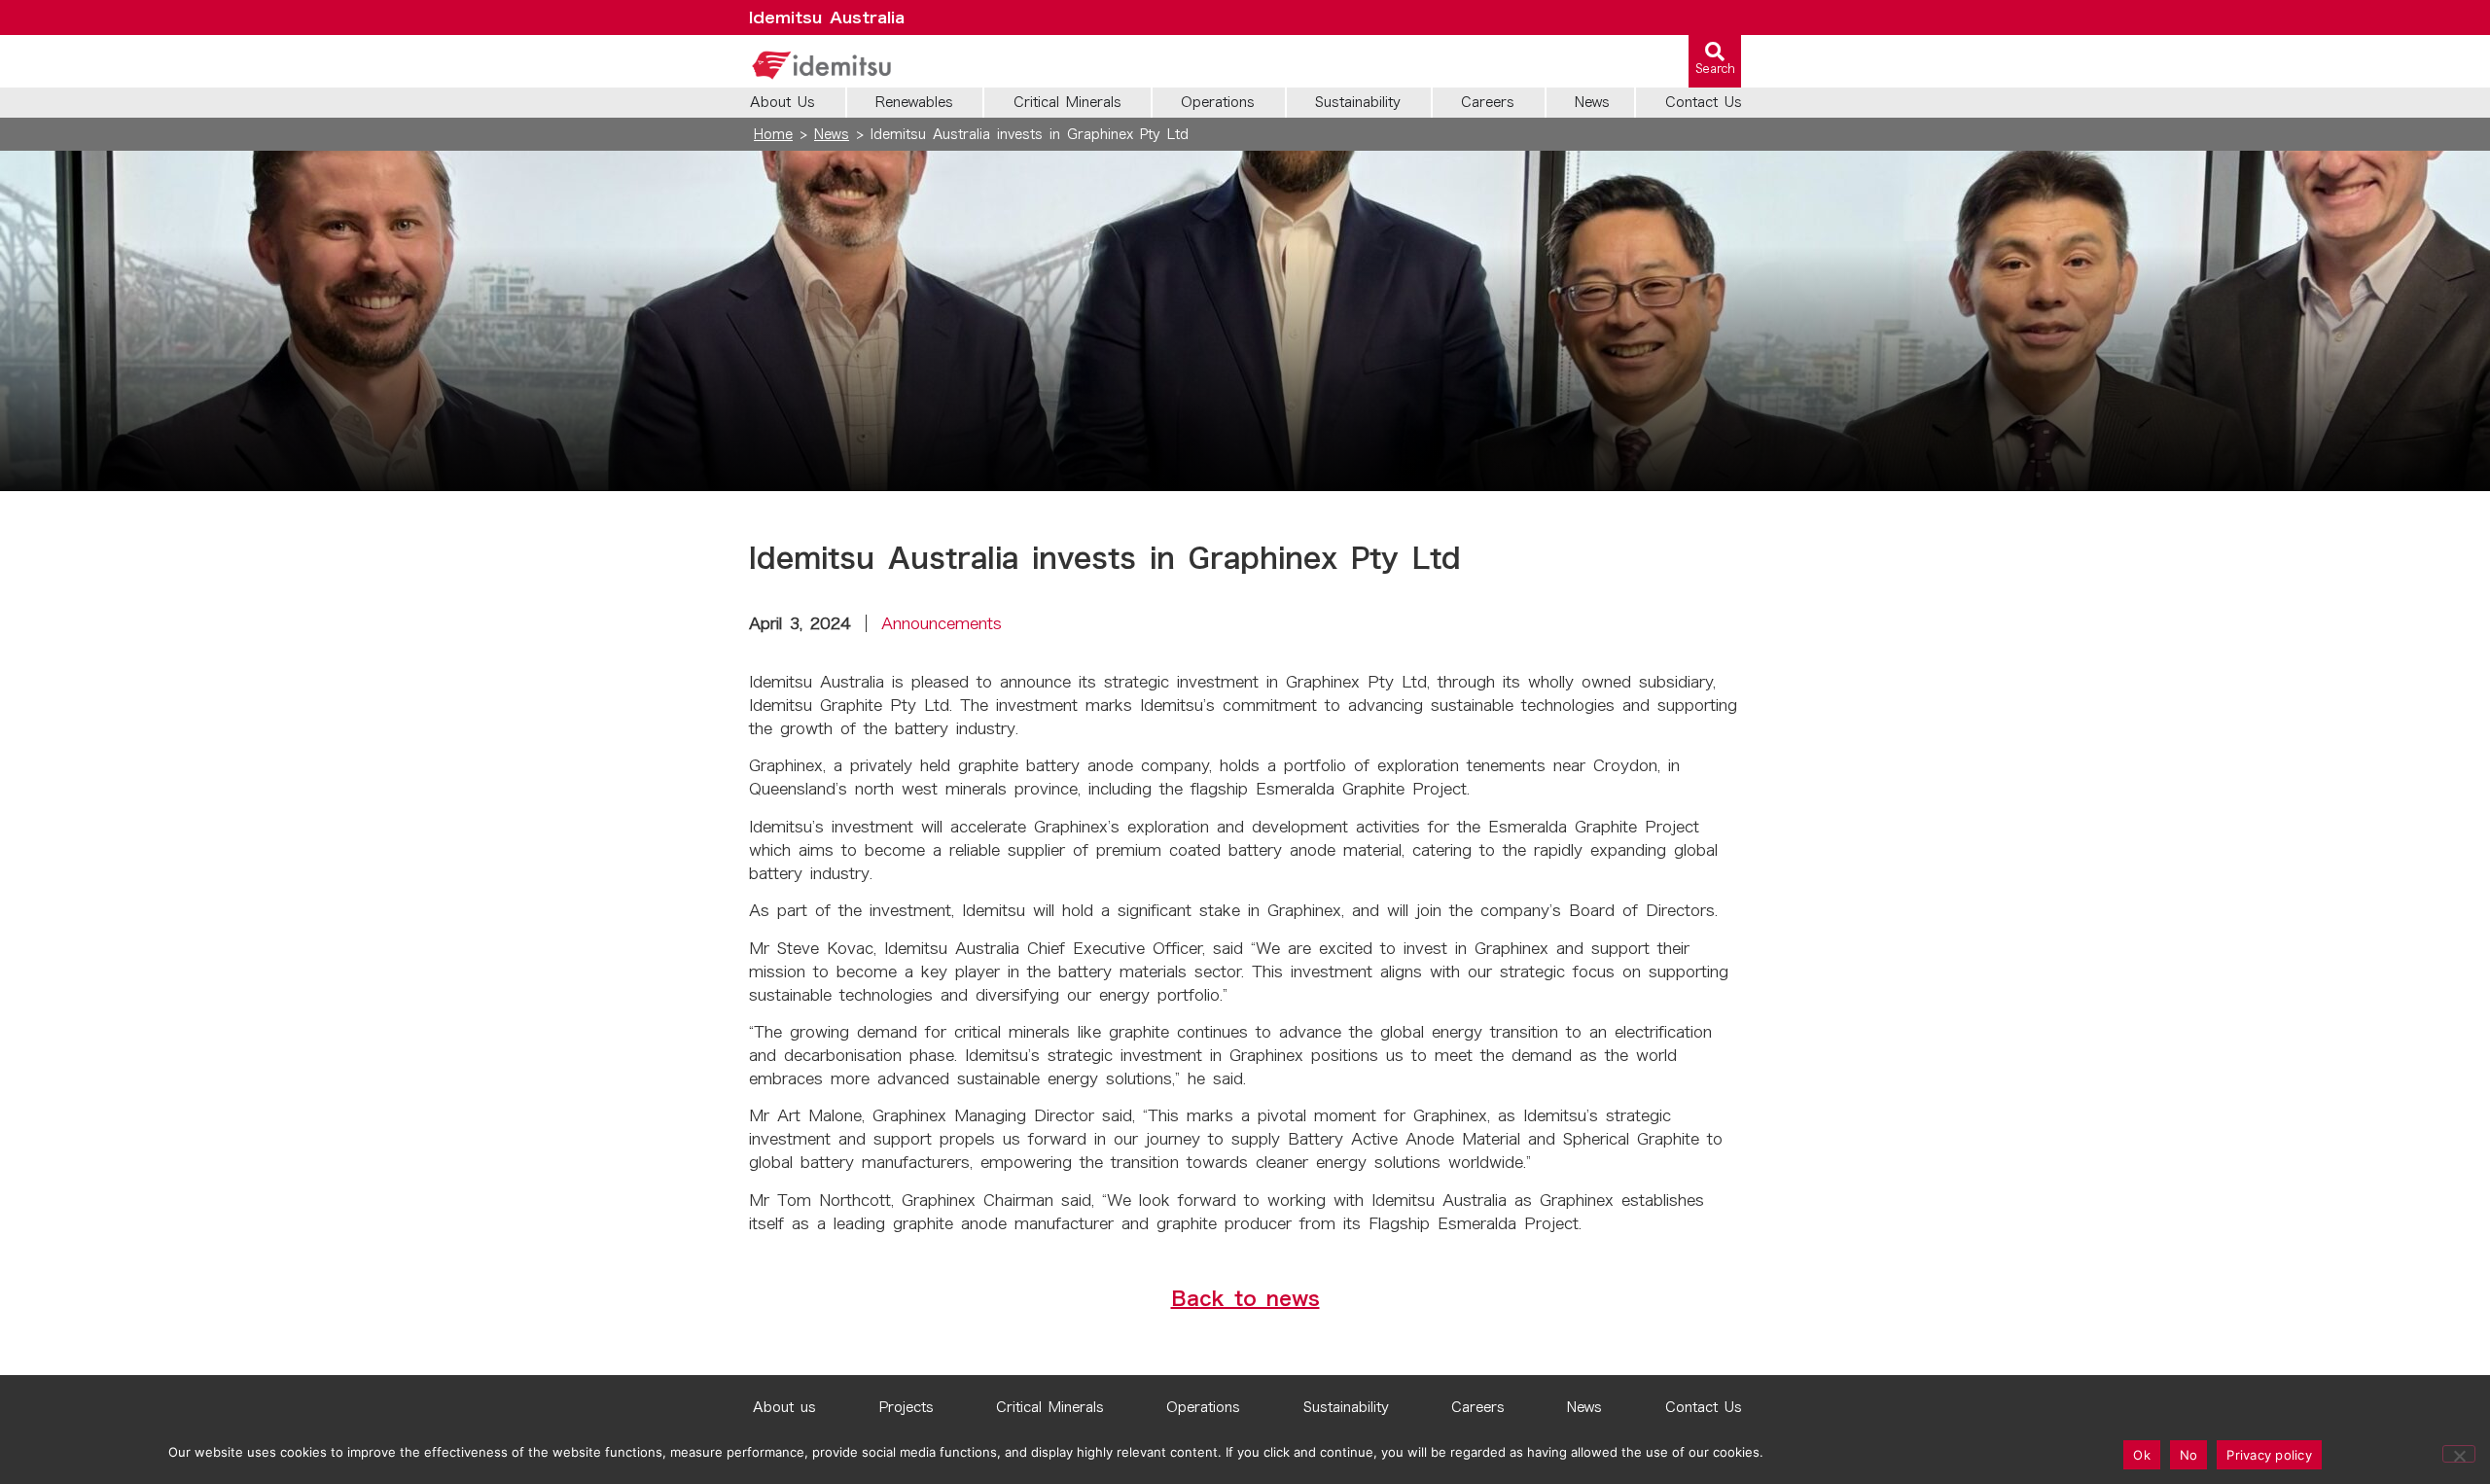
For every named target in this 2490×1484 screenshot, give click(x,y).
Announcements (942, 623)
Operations (1203, 1407)
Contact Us (1704, 1407)
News (832, 134)
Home (773, 134)
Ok (2142, 1455)
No (2189, 1455)
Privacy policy (2269, 1455)
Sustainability (1346, 1407)
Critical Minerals (1050, 1407)
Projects (907, 1407)
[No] (2459, 1454)
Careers (1478, 1407)
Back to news (1245, 1298)
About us (784, 1407)
